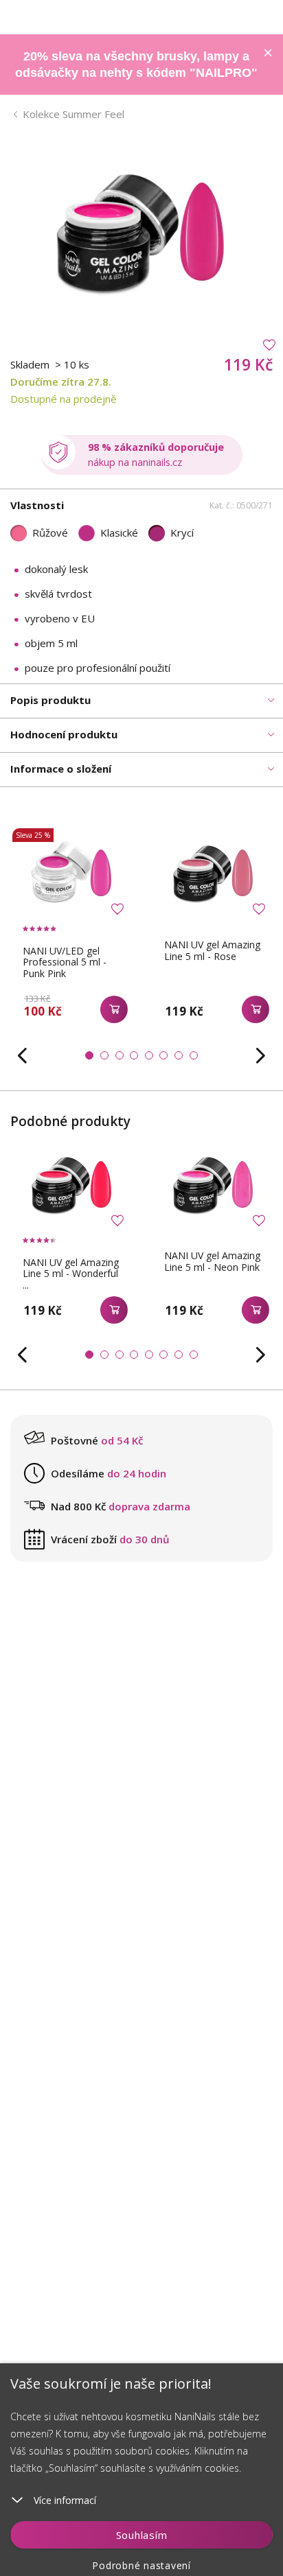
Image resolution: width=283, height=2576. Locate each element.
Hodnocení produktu (64, 734)
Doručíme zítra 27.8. (61, 382)
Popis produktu (50, 700)
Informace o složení (61, 769)
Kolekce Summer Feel (73, 114)
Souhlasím (142, 2535)
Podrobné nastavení (141, 2565)
